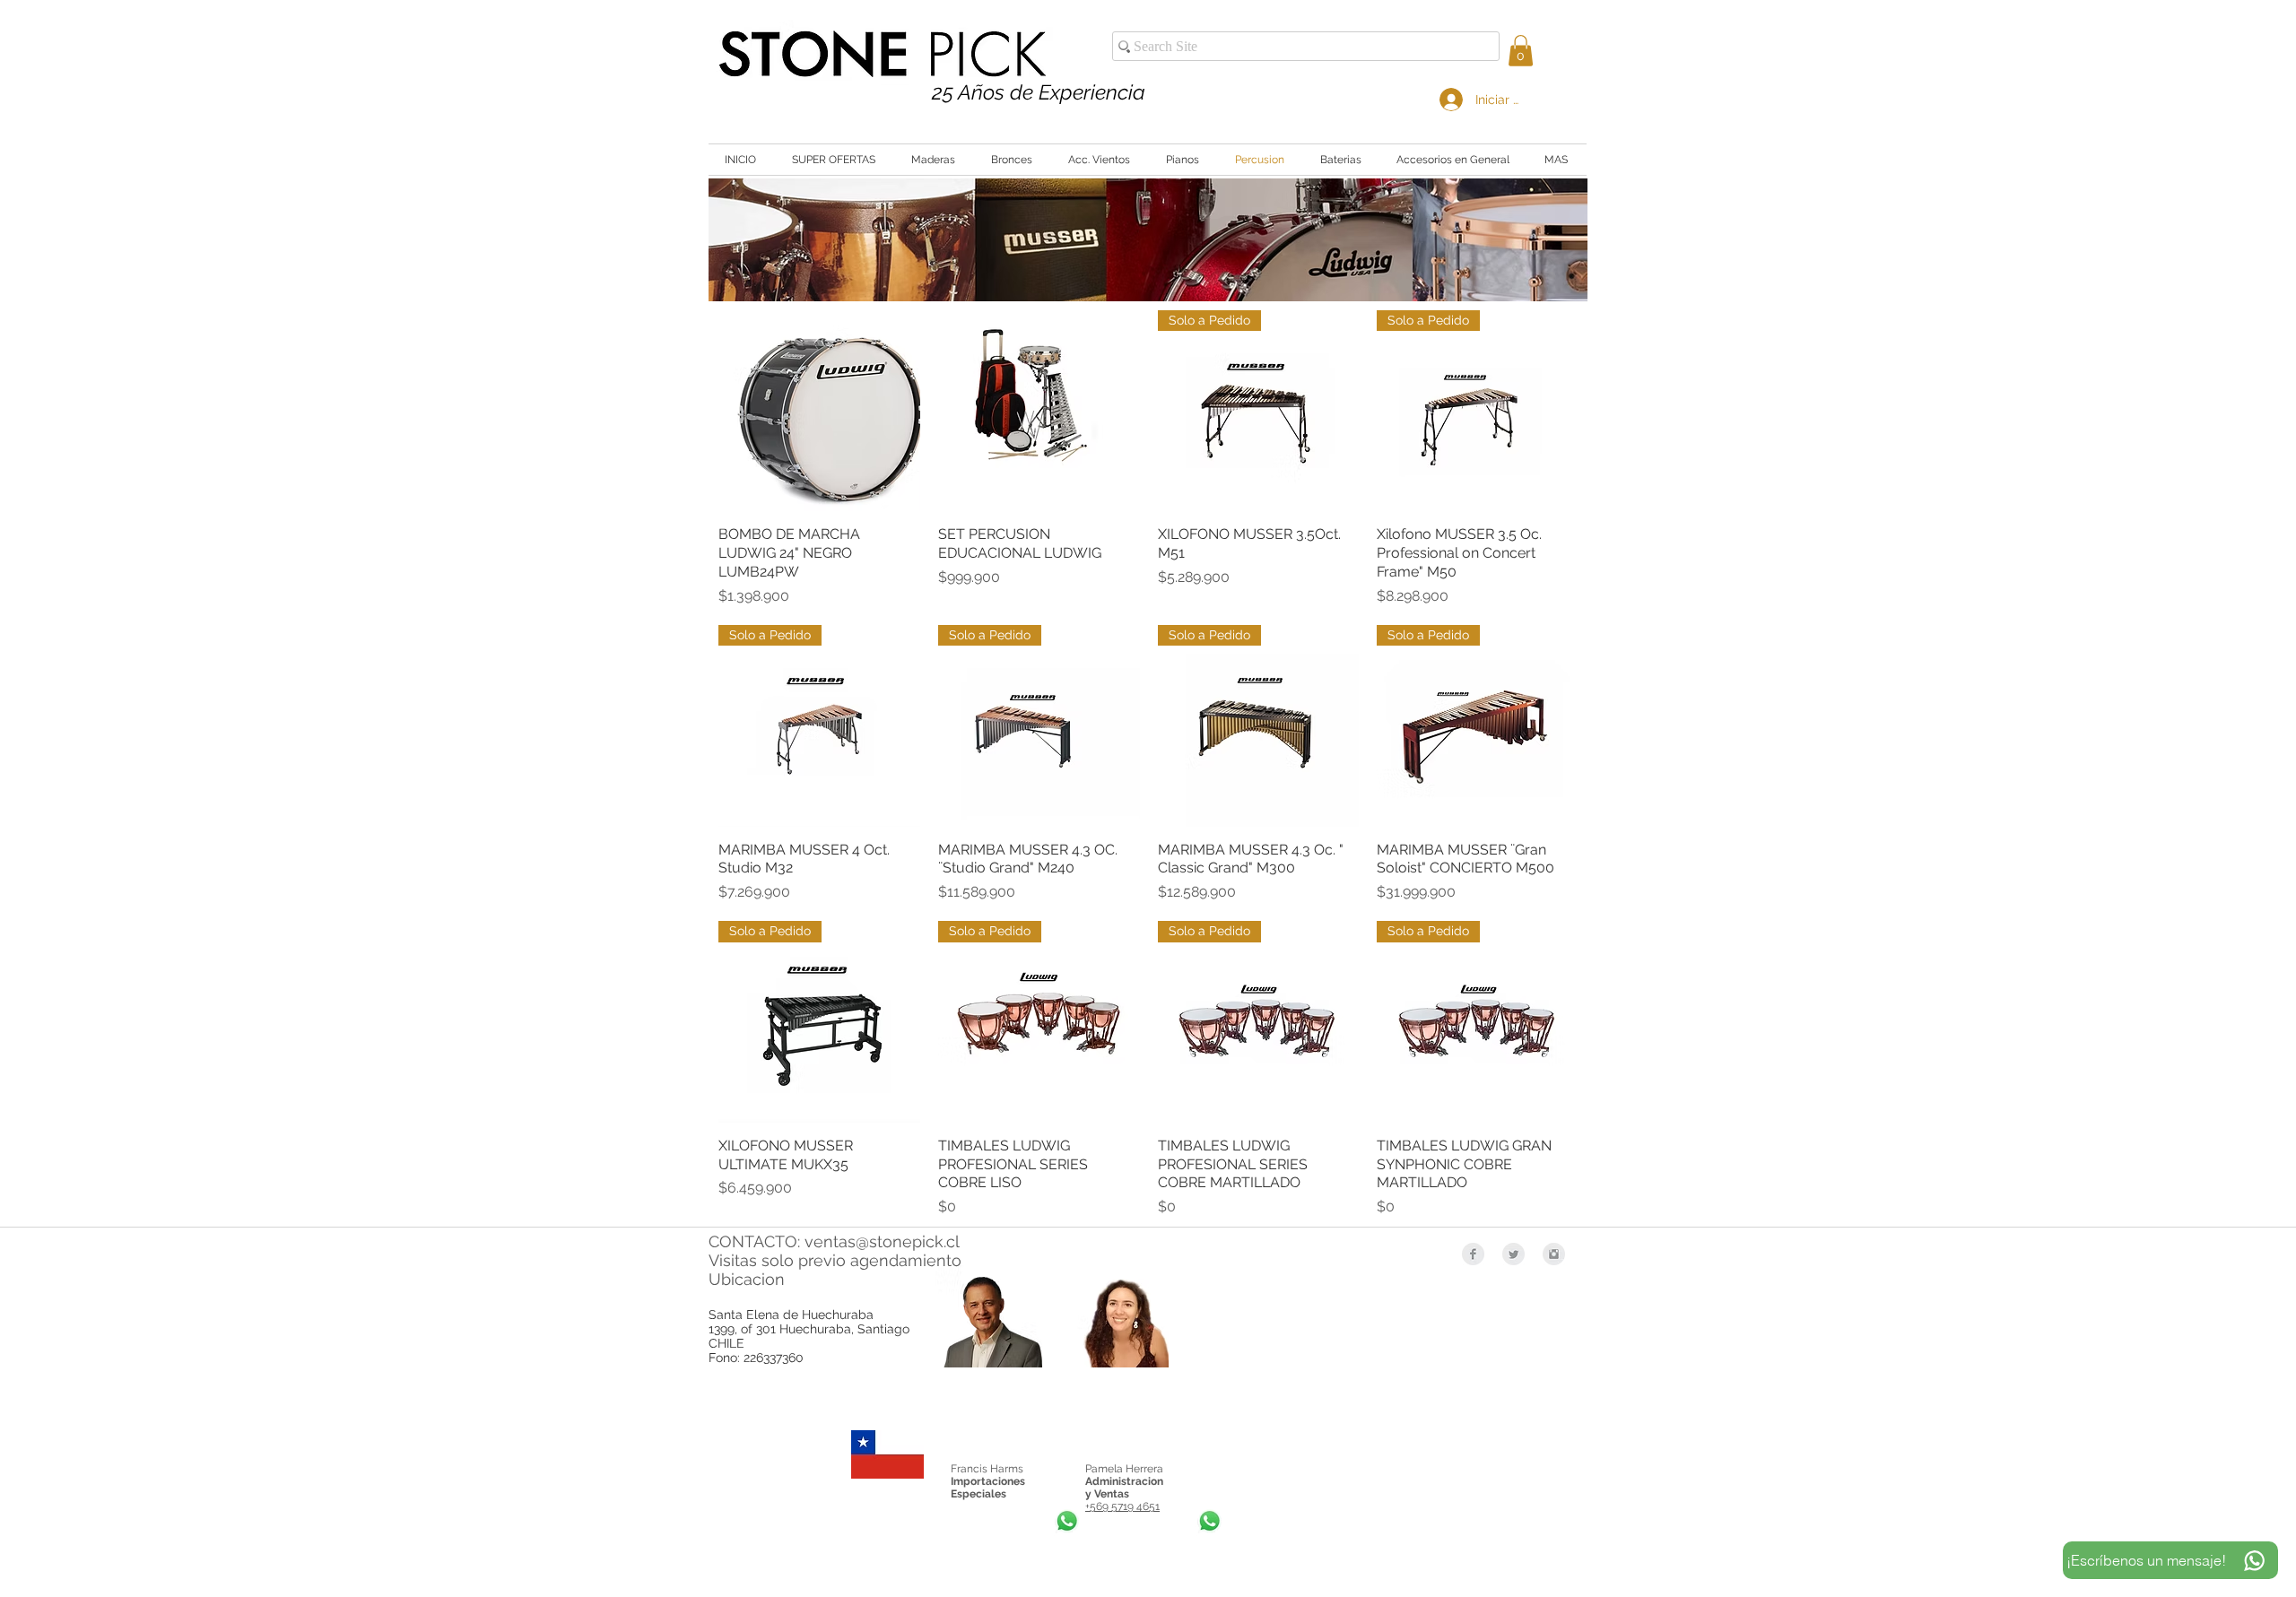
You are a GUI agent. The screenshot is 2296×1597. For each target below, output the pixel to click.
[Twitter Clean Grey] (1513, 1254)
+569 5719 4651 (1122, 1506)
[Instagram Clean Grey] (1554, 1254)
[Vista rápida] (819, 411)
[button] (1521, 51)
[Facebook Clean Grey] (1473, 1254)
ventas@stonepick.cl (882, 1241)
